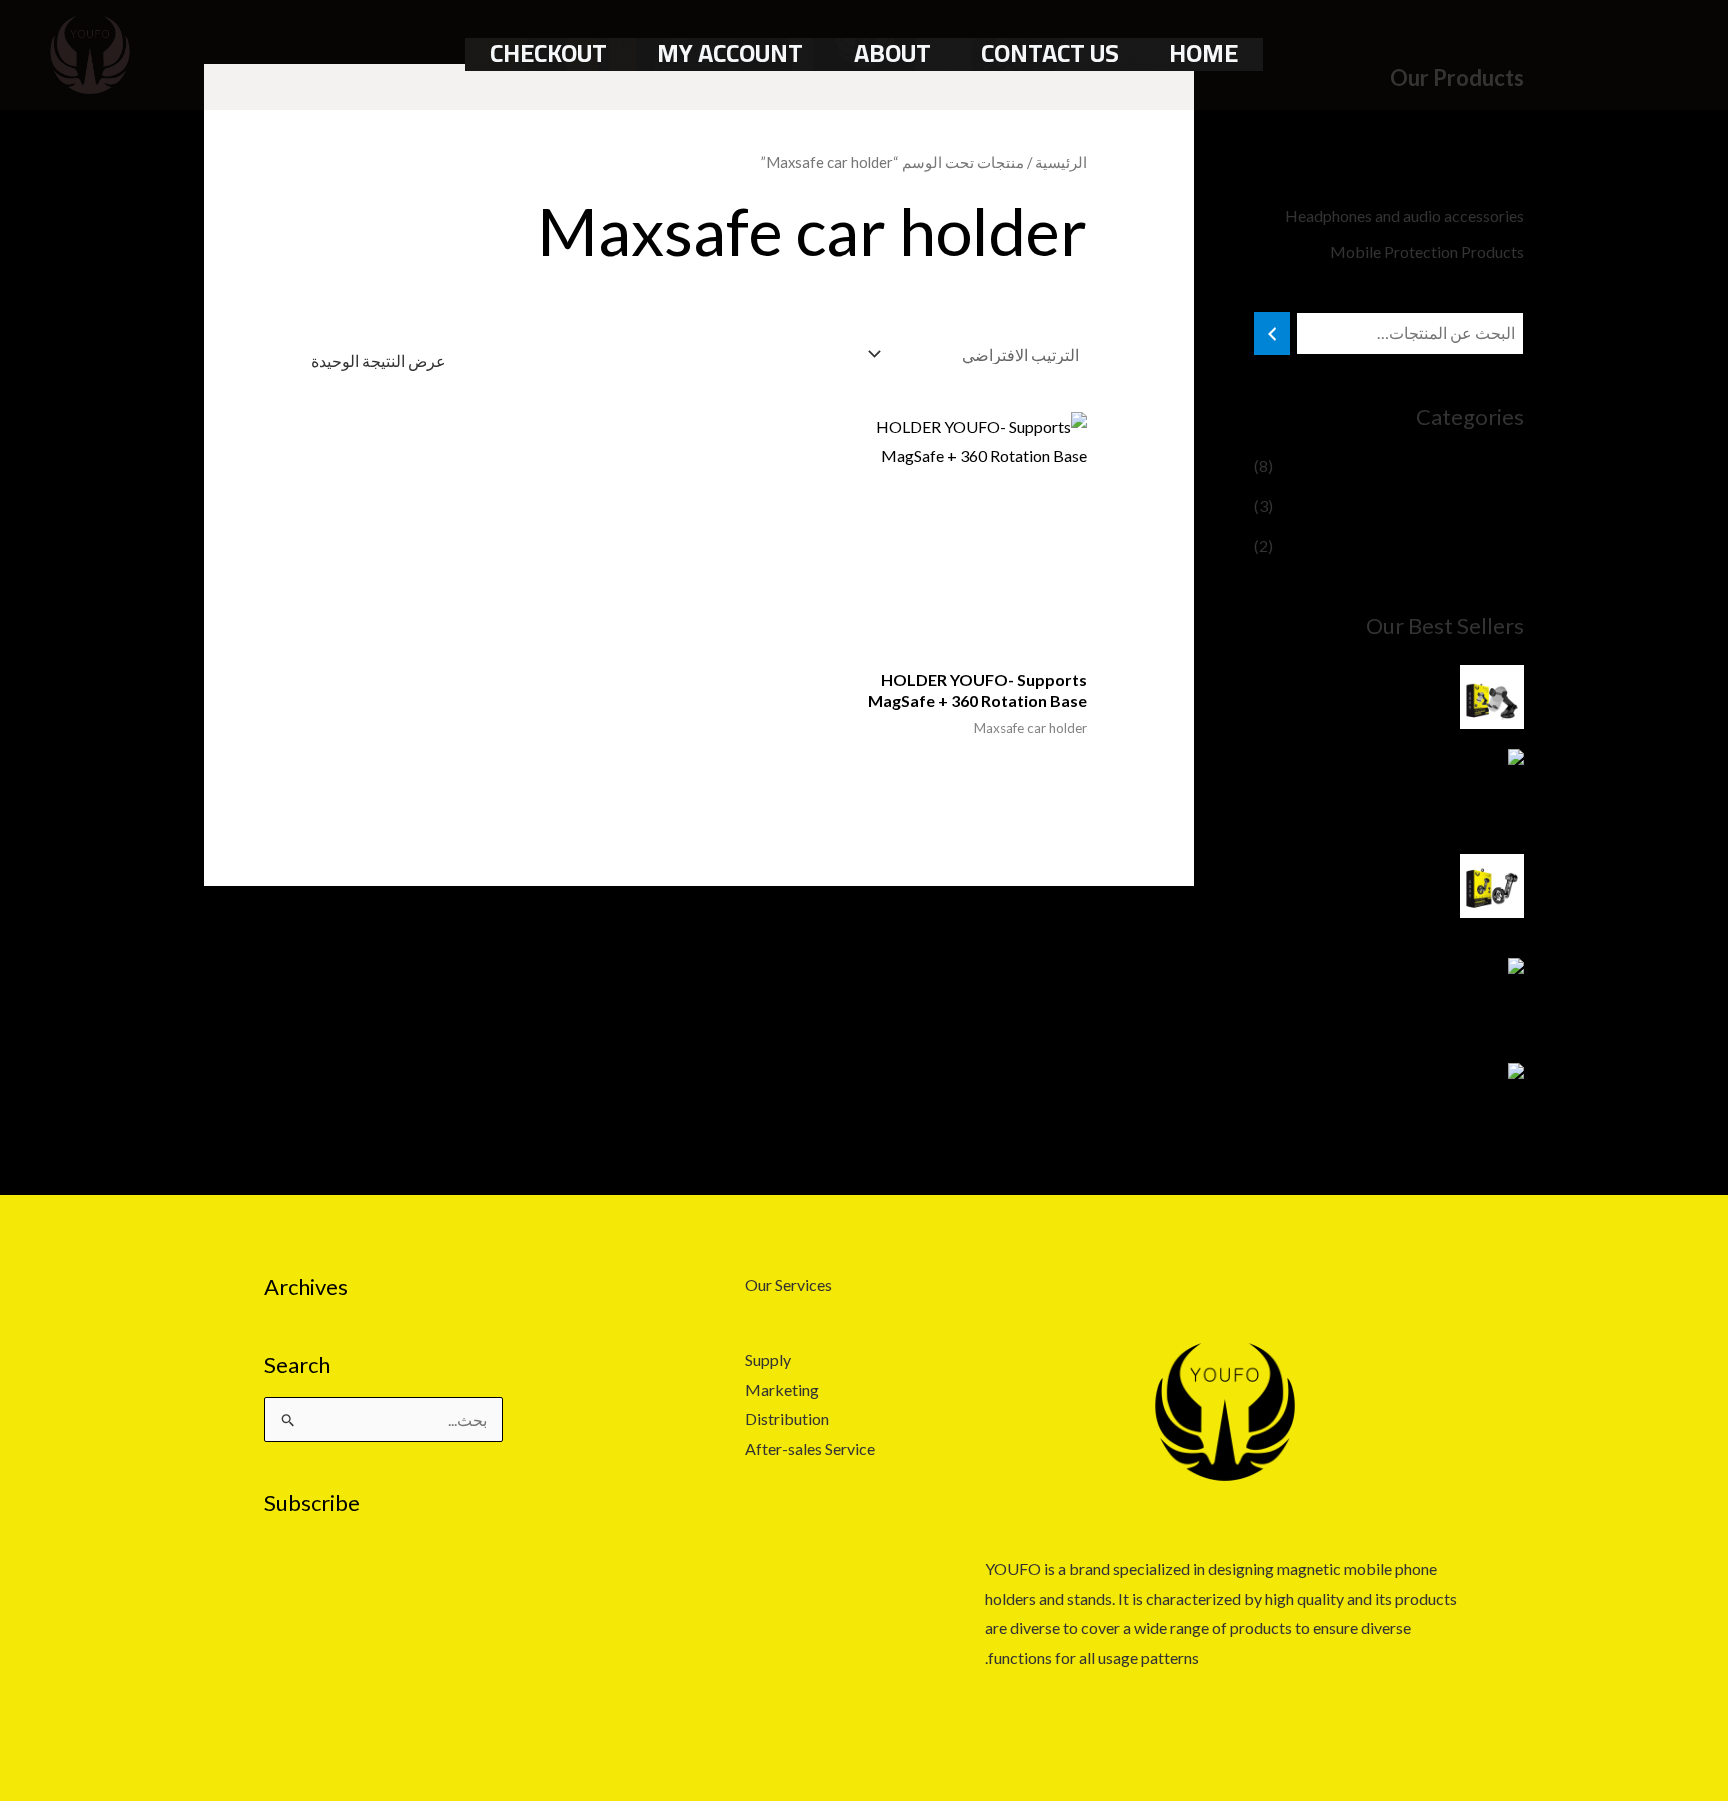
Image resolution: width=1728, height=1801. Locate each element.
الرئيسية (1061, 162)
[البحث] (1272, 333)
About (892, 53)
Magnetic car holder (1454, 465)
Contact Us (1050, 53)
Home (1203, 53)
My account (730, 53)
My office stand (1469, 545)
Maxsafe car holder (1457, 505)
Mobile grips (1479, 143)
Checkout (548, 53)
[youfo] (90, 52)
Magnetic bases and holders (1428, 179)
